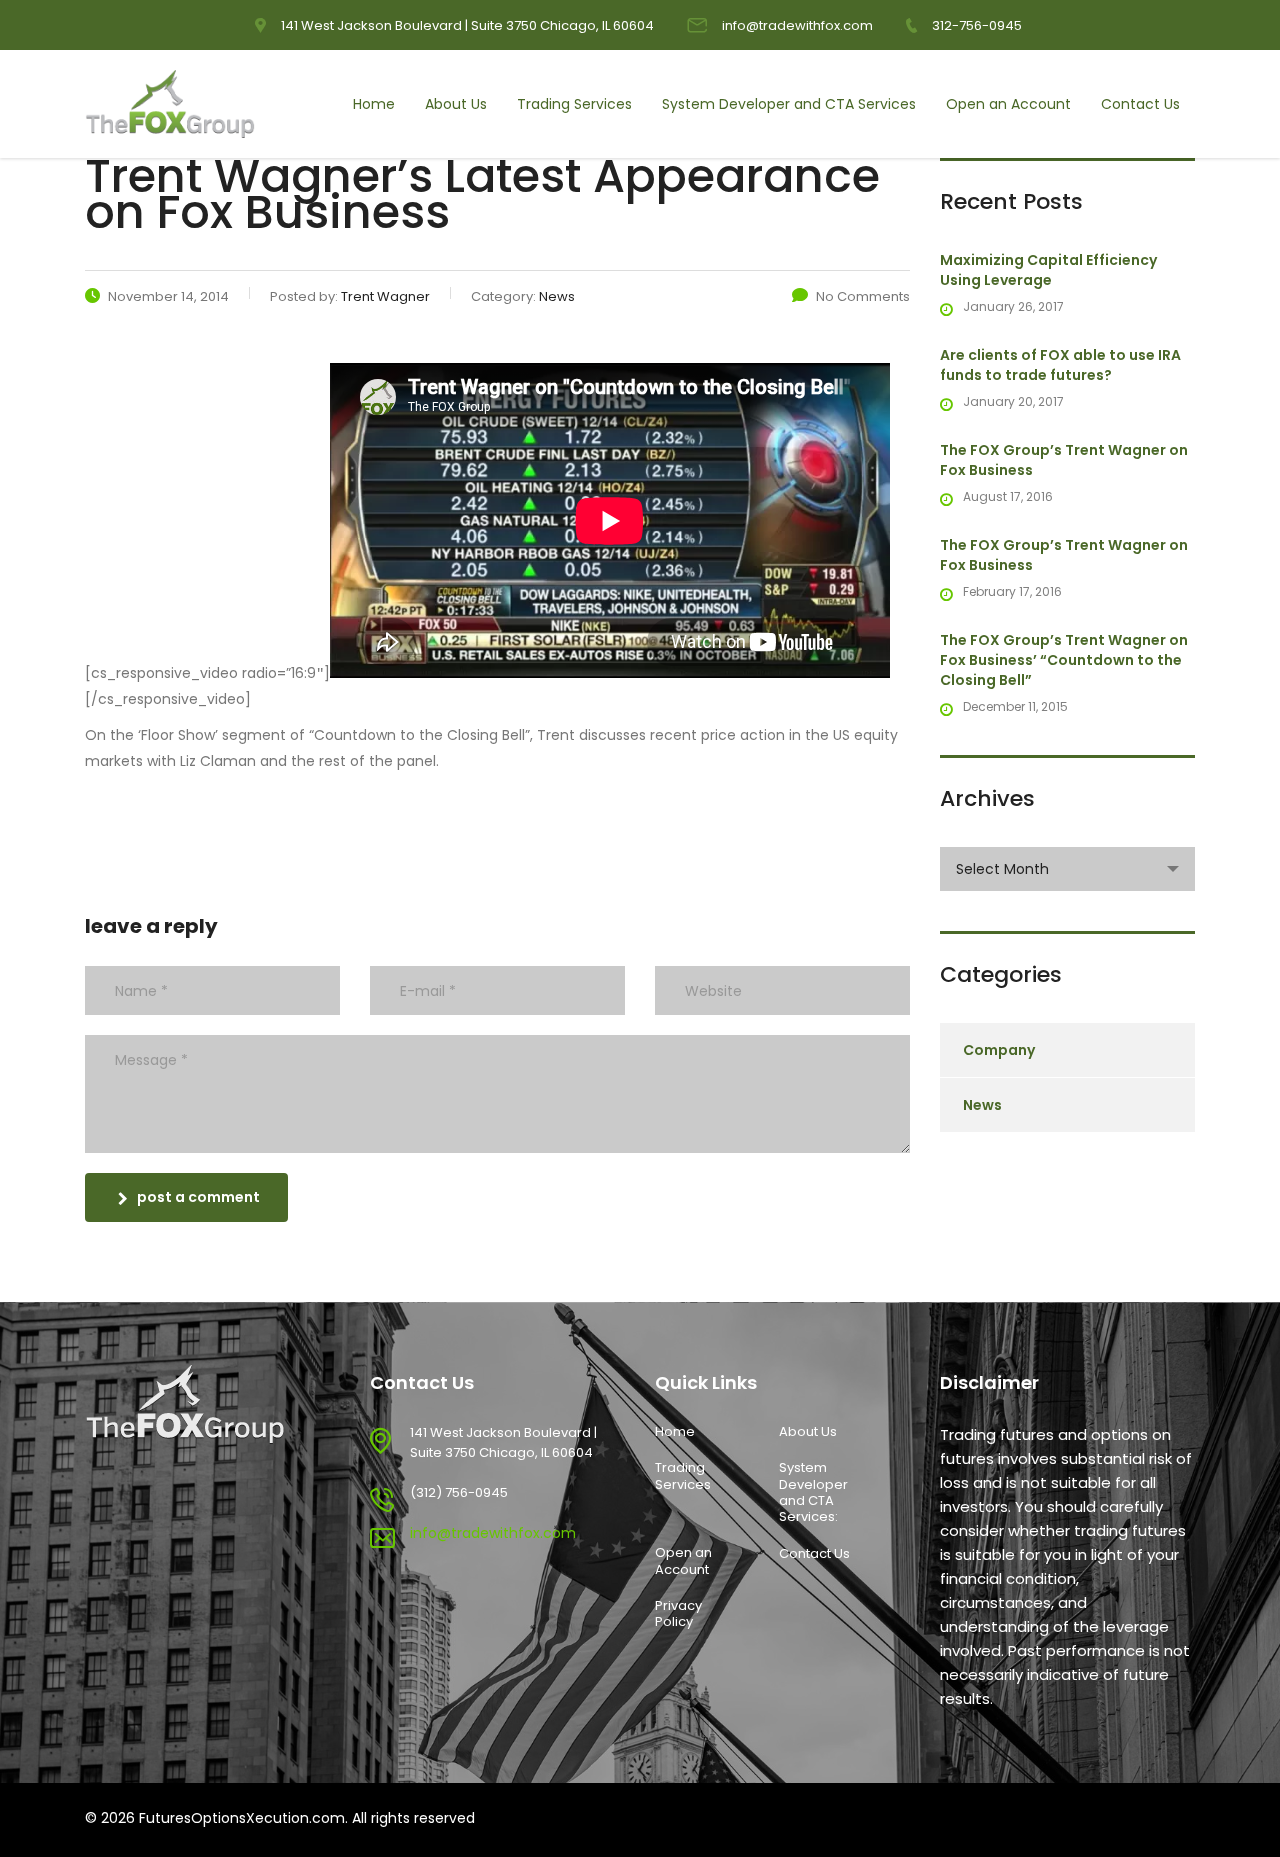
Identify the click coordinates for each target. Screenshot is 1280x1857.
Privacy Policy (678, 1614)
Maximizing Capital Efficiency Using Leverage (1048, 270)
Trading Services (574, 104)
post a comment (198, 1197)
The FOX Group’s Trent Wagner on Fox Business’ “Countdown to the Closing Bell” (1064, 660)
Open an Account (1008, 104)
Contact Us (1140, 104)
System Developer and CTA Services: (813, 1492)
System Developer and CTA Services (789, 104)
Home (374, 104)
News (982, 1105)
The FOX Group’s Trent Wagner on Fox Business (1064, 460)
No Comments (863, 296)
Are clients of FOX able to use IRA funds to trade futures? (1060, 365)
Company (999, 1050)
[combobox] (1067, 869)
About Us (456, 104)
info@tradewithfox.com (797, 25)
